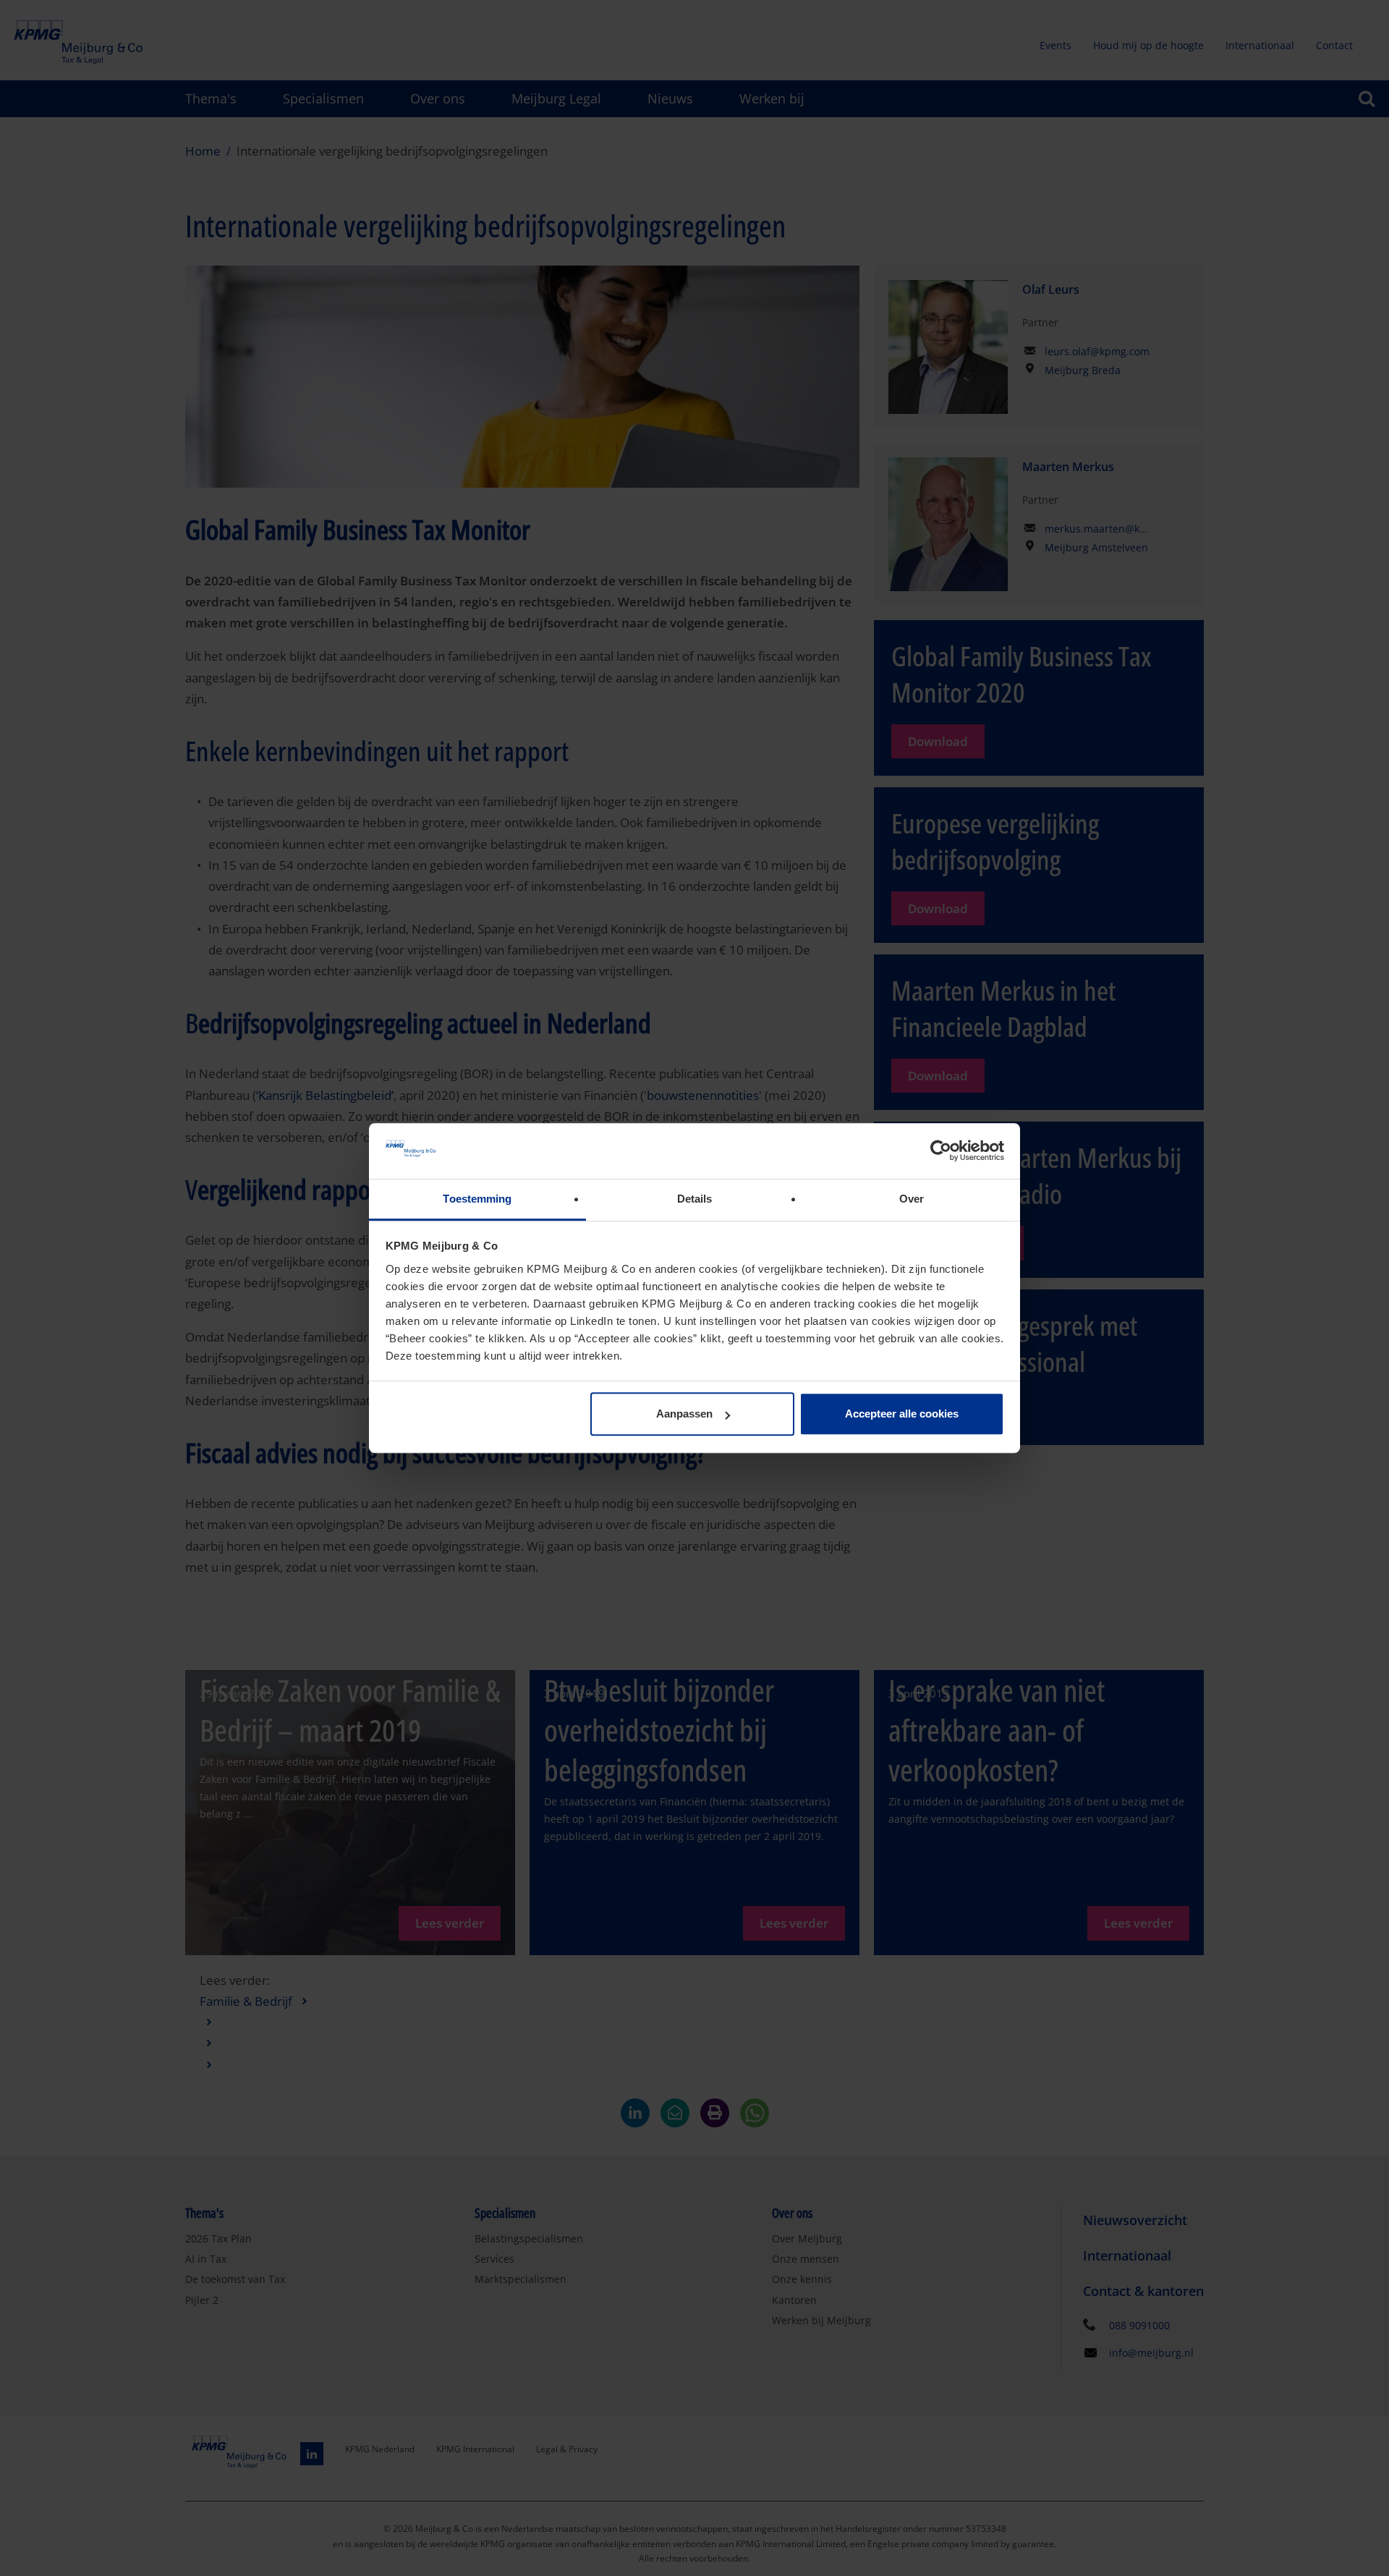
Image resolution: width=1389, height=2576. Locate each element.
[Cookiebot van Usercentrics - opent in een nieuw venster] (941, 1151)
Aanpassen (684, 1414)
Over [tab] (912, 1199)
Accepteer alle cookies (902, 1414)
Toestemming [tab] (477, 1199)
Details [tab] (695, 1199)
